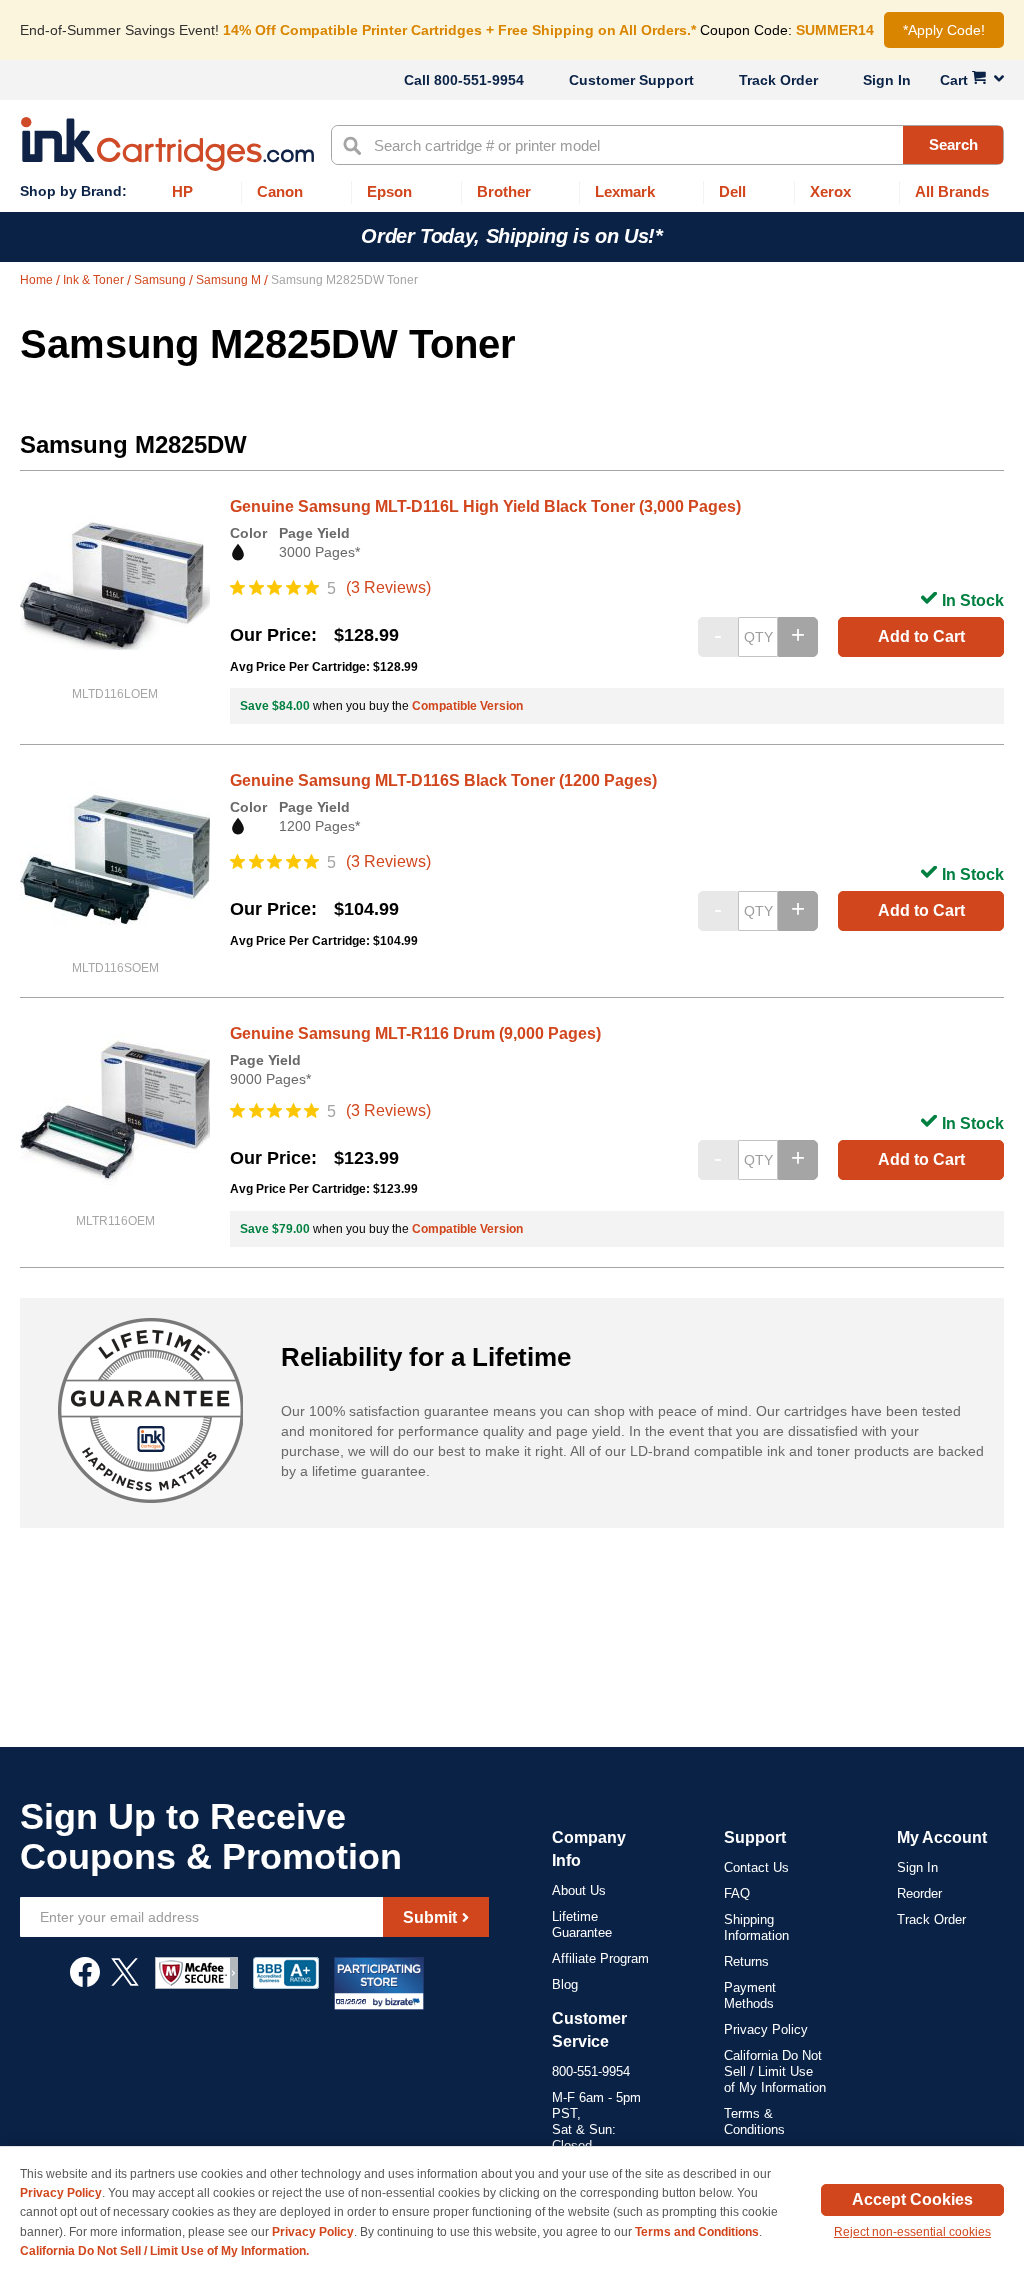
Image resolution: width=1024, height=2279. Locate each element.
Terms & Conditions (754, 2121)
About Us (579, 1890)
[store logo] (167, 144)
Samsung (161, 280)
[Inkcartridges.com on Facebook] (85, 1982)
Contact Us (756, 1867)
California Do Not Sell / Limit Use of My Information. (164, 2251)
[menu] (512, 192)
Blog (565, 1984)
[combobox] (667, 145)
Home (38, 280)
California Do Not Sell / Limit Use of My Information (775, 2071)
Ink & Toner (95, 280)
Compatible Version (467, 706)
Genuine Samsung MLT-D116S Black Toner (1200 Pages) (443, 780)
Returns (746, 1961)
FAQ (737, 1893)
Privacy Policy (766, 2029)
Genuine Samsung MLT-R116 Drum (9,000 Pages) (415, 1033)
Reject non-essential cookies (912, 2232)
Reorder (919, 1893)
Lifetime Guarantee (582, 1924)
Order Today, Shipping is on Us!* (511, 236)
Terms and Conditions (697, 2232)
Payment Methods (750, 1995)
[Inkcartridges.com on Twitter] (125, 1982)
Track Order (778, 80)
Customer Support (631, 80)
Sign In (887, 80)
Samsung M (230, 280)
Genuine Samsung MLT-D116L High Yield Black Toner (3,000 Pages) (485, 506)
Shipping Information (756, 1927)
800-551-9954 (479, 80)
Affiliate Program (600, 1958)
